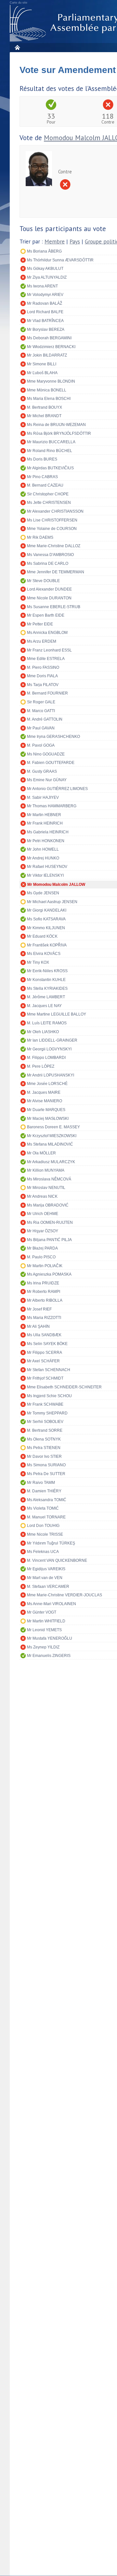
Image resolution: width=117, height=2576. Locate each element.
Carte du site (19, 3)
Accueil (17, 47)
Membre (55, 242)
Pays (75, 242)
